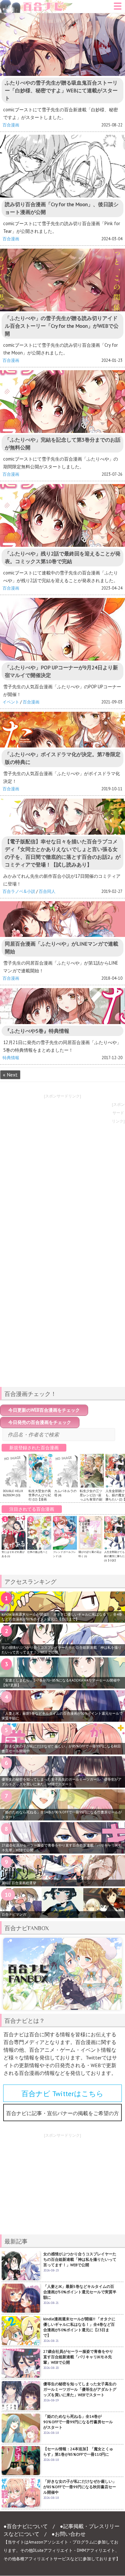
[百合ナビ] (37, 4)
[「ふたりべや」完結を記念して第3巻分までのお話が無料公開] (63, 402)
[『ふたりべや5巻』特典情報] (63, 1006)
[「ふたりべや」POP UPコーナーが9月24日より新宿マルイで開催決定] (63, 629)
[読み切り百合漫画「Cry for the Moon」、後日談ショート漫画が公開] (63, 166)
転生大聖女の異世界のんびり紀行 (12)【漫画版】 (40, 1497)
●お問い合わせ (69, 2534)
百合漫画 (11, 125)
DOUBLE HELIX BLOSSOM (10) (13, 1493)
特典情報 (11, 1058)
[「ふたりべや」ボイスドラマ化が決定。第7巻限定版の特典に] (63, 730)
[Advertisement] (63, 1337)
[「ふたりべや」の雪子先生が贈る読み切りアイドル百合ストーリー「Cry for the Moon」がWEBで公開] (63, 280)
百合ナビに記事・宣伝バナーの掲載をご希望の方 (63, 2113)
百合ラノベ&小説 (19, 891)
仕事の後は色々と (37, 1552)
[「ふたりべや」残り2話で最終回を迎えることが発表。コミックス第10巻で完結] (63, 515)
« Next (10, 1075)
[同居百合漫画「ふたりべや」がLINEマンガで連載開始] (63, 919)
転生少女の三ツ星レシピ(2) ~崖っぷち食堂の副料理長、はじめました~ (91, 1499)
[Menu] (118, 8)
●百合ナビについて (26, 2526)
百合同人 (47, 891)
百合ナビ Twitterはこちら (63, 2094)
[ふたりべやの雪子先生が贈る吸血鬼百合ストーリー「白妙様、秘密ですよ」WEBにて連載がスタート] (63, 45)
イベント (11, 702)
